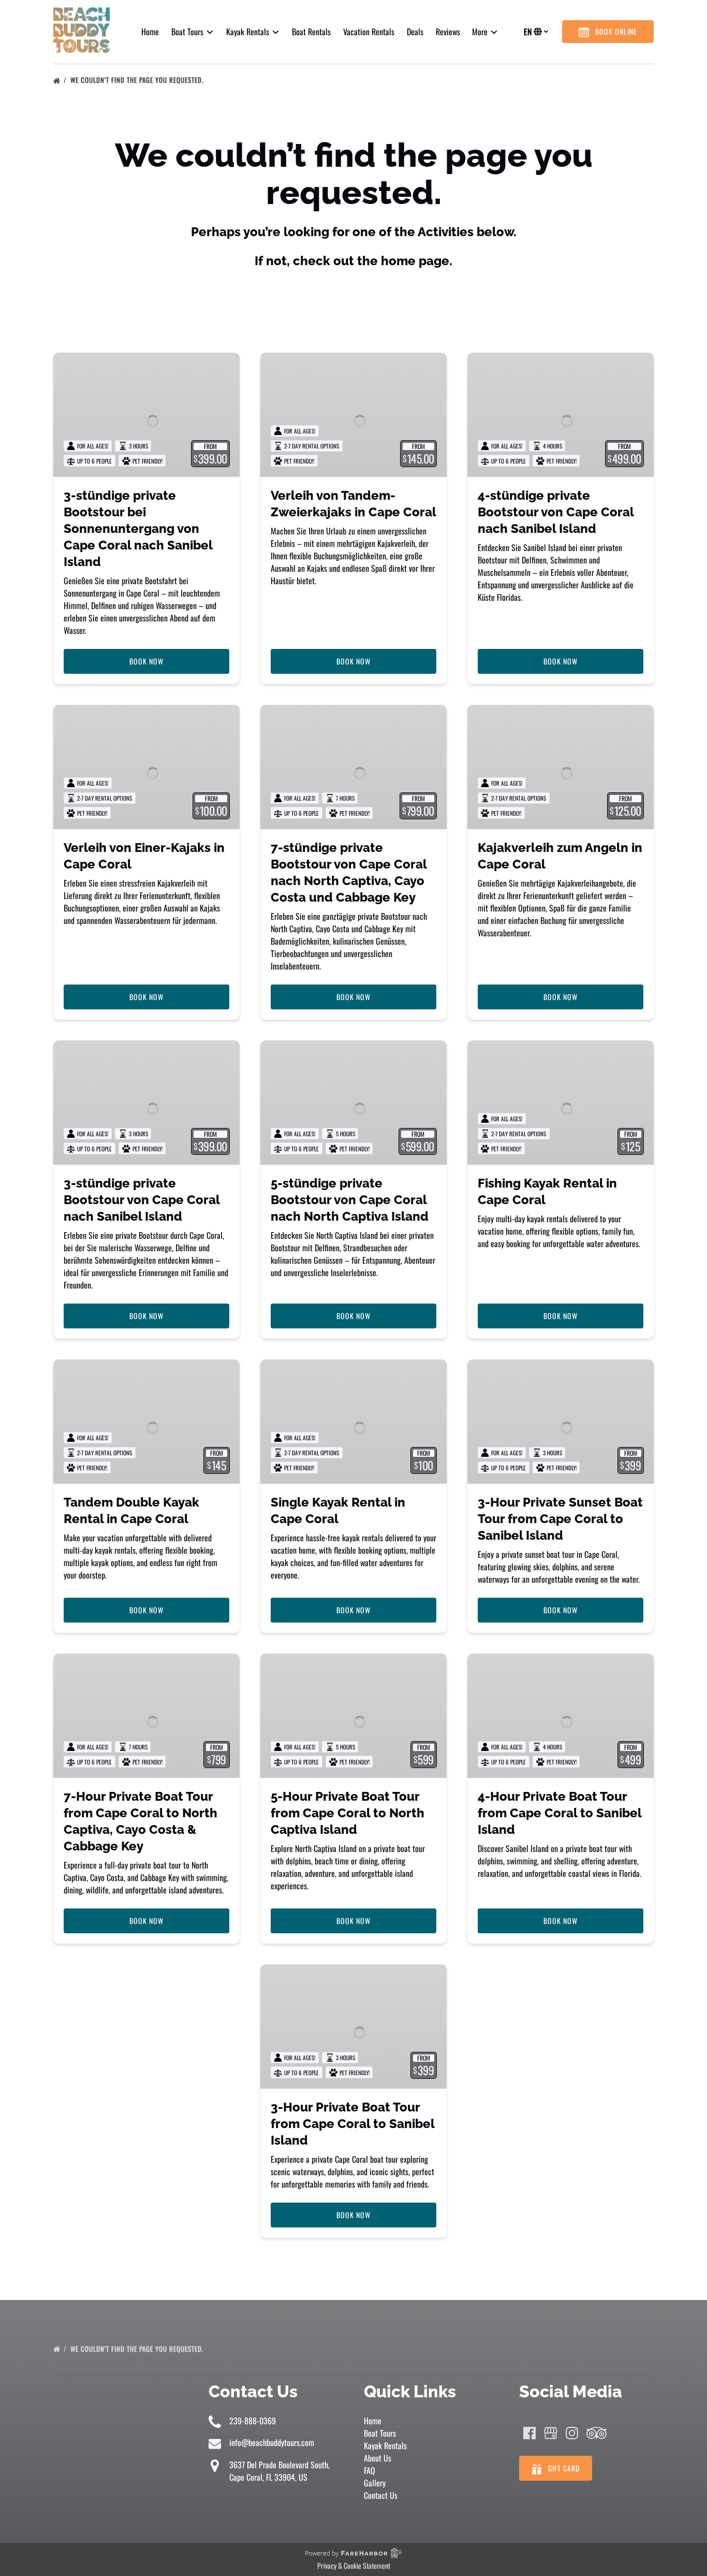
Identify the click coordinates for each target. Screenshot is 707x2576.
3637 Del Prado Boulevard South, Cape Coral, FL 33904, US (279, 2471)
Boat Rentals (311, 32)
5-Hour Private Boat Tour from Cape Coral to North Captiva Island (348, 1813)
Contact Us (381, 2495)
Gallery (375, 2483)
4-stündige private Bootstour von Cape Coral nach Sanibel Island (556, 512)
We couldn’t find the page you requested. (138, 80)
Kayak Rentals (385, 2445)
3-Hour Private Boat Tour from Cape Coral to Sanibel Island (352, 2124)
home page (415, 261)
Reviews (448, 32)
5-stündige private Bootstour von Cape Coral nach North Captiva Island (350, 1200)
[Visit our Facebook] (529, 2433)
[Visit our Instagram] (572, 2433)
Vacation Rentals (369, 32)
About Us (378, 2458)
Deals (415, 32)
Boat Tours (380, 2433)
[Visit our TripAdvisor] (596, 2433)
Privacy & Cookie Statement (354, 2565)
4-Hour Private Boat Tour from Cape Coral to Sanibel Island (559, 1813)
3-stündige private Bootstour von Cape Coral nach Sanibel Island (142, 1200)
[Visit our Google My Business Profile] (551, 2433)
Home (150, 32)
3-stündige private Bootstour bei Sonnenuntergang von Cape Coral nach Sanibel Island (138, 529)
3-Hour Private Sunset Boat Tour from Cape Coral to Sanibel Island (560, 1519)
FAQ (370, 2470)
